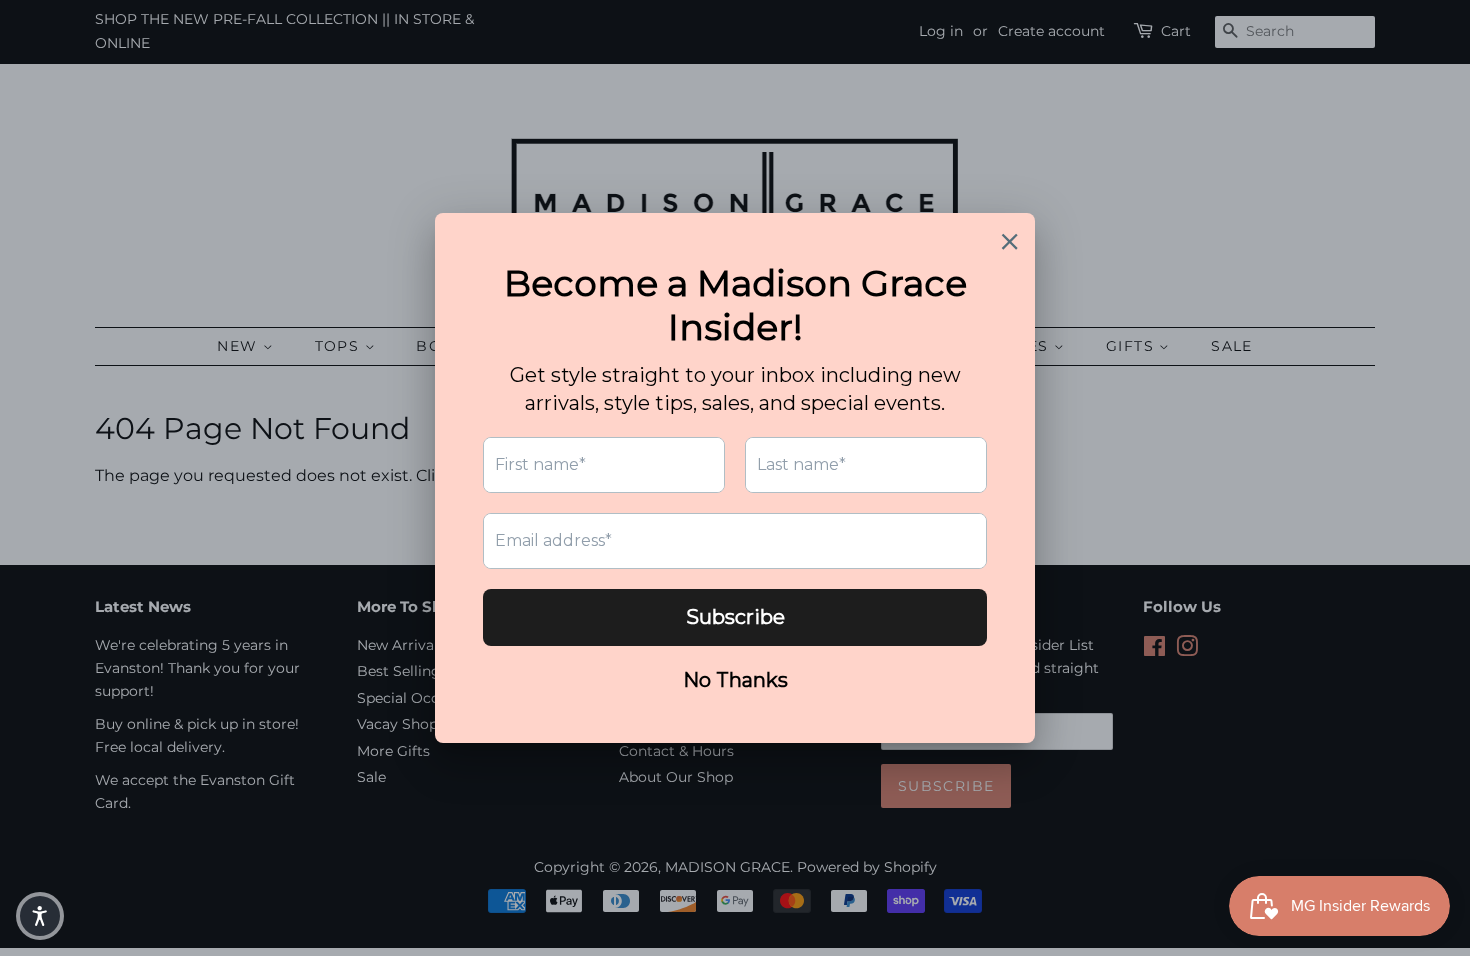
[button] (40, 916)
